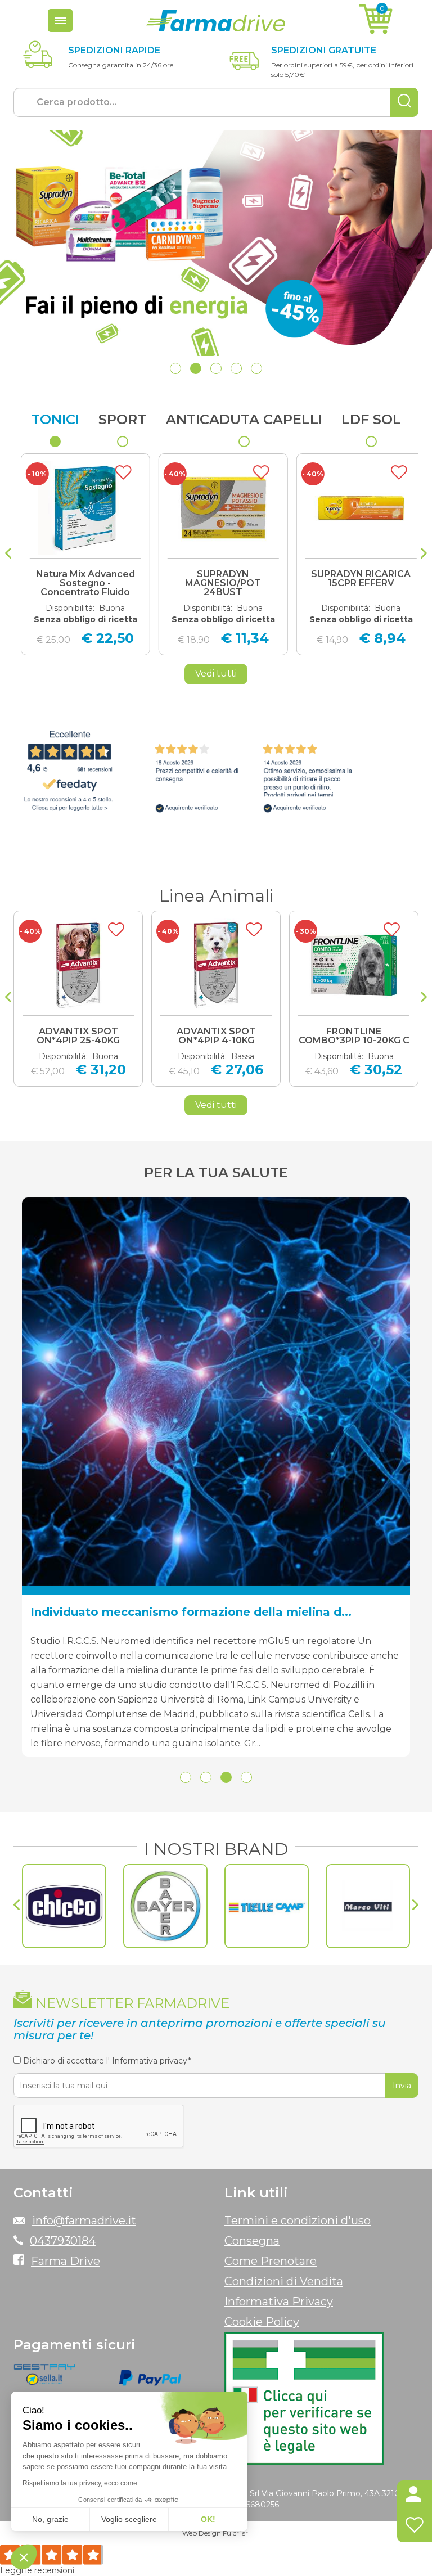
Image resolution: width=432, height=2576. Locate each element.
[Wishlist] (415, 2527)
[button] (175, 368)
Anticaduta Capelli (244, 419)
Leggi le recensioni (37, 2570)
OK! (208, 2519)
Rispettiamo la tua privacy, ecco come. (81, 2483)
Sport (122, 419)
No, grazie (50, 2519)
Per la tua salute (216, 1172)
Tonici (55, 419)
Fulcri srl (236, 2533)
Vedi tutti (216, 674)
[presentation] (8, 555)
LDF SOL (371, 419)
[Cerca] (404, 102)
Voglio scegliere (129, 2519)
